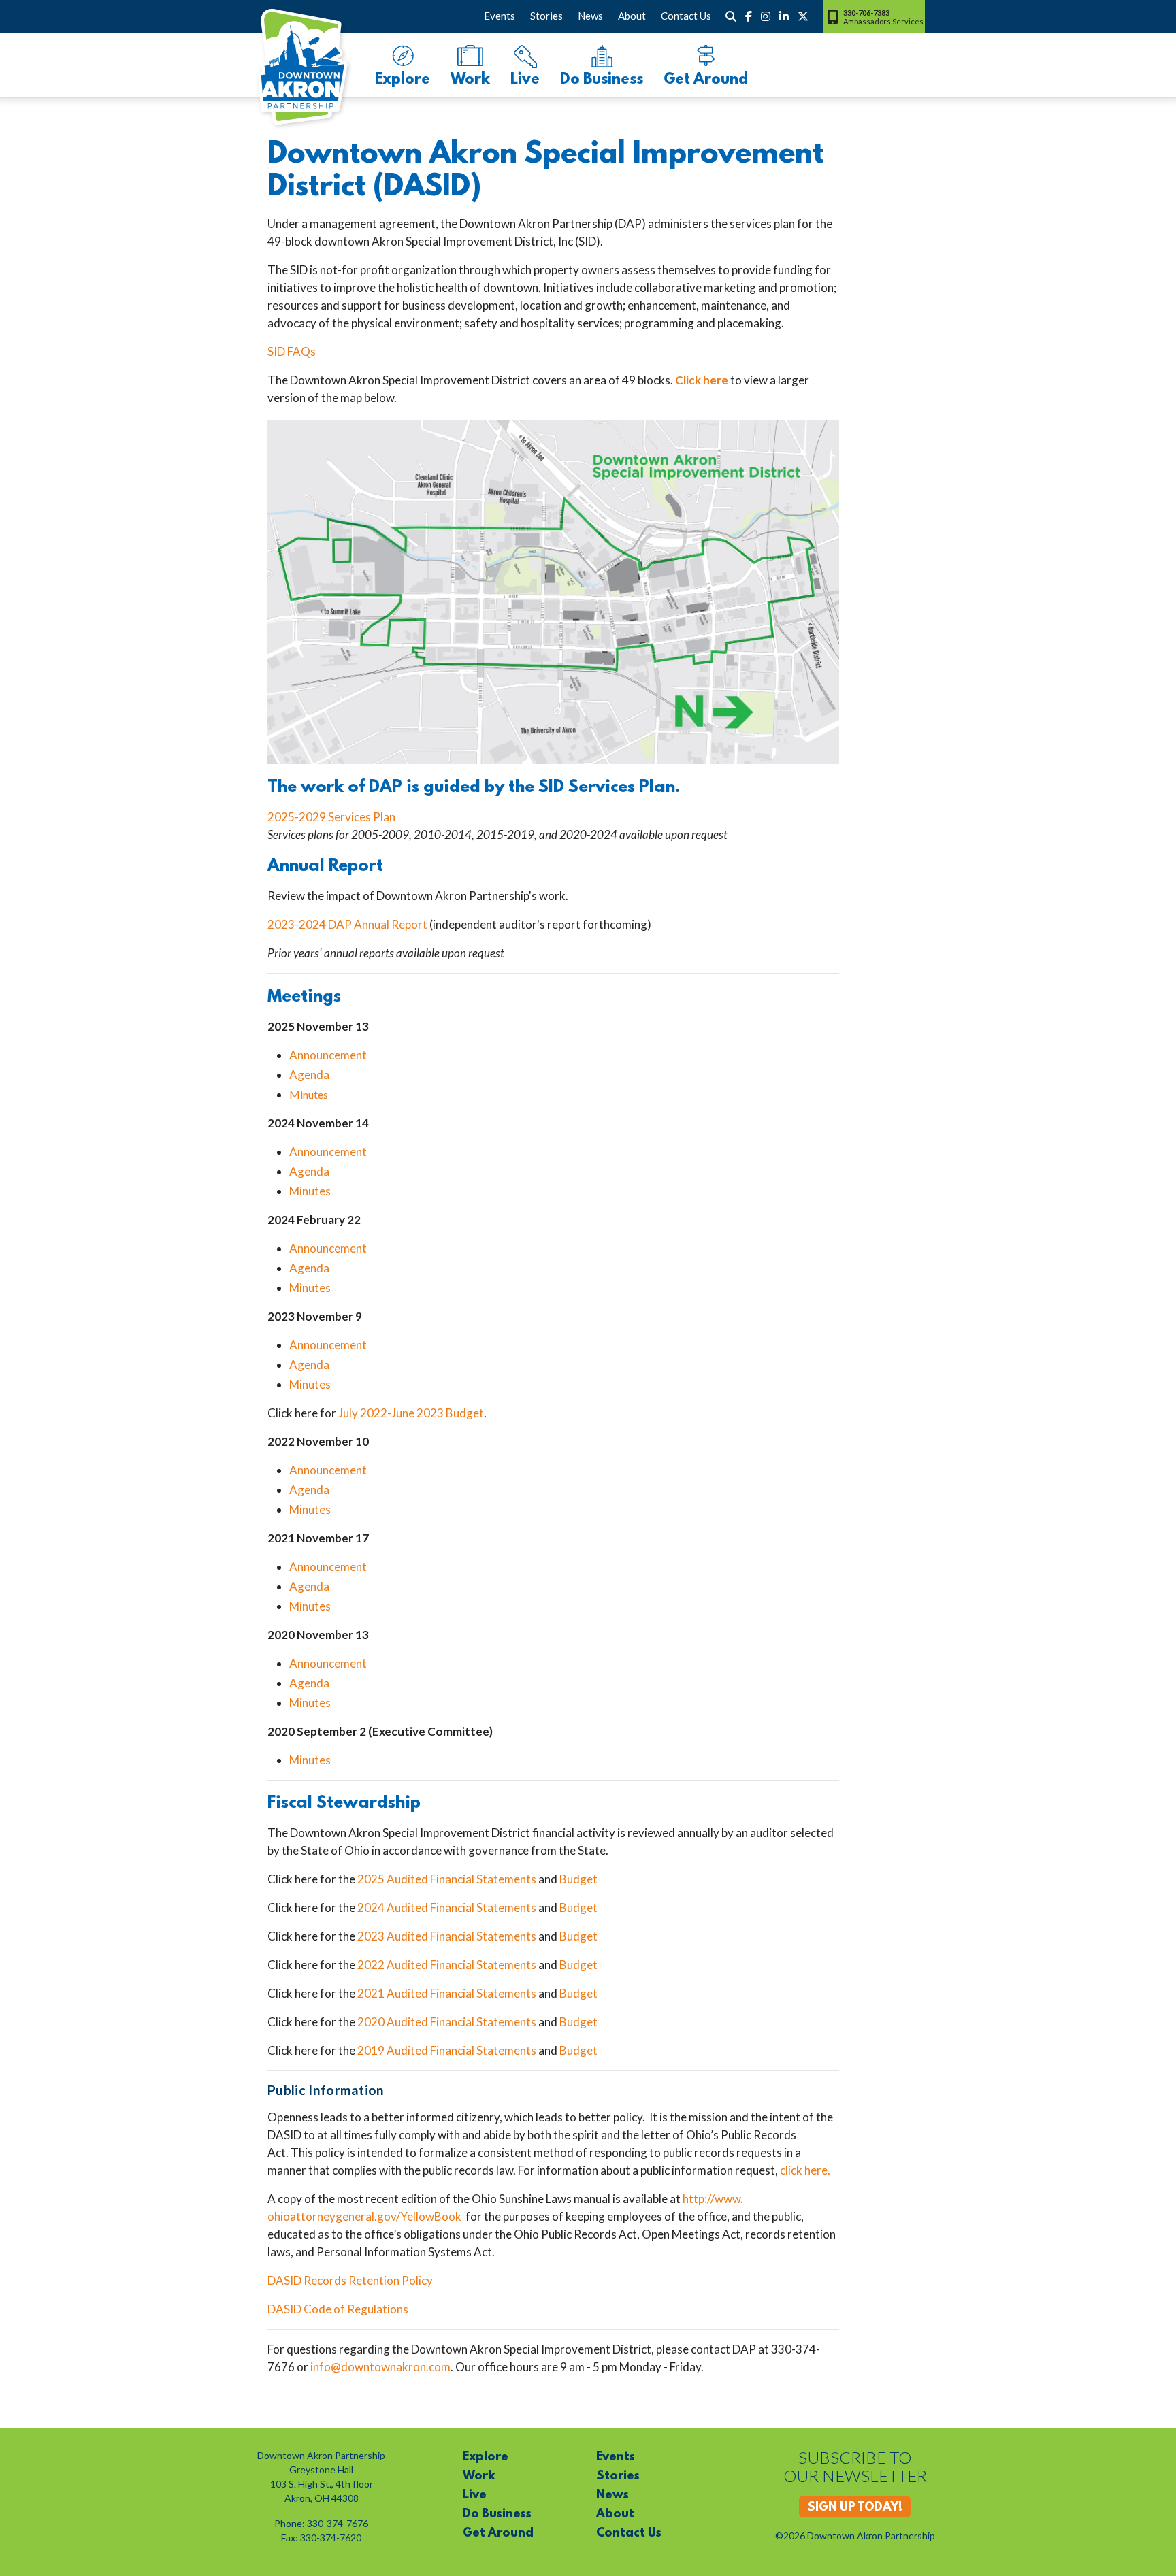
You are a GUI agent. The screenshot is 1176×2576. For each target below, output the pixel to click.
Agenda (309, 1075)
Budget (578, 1879)
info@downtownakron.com (380, 2367)
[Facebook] (749, 16)
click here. (805, 2170)
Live (525, 80)
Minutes (309, 1094)
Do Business (602, 80)
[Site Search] (731, 16)
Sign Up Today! (855, 2508)
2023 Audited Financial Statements (447, 1936)
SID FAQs (292, 351)
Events (500, 16)
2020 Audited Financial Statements (447, 2022)
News (590, 16)
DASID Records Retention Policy (350, 2280)
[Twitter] (803, 16)
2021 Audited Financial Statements (447, 1993)
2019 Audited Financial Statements (447, 2050)
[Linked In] (784, 16)
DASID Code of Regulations (338, 2309)
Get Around (706, 80)
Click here (702, 380)
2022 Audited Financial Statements (447, 1965)
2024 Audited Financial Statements (447, 1908)
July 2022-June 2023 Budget (411, 1413)
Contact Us (686, 16)
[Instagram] (766, 16)
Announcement (328, 1055)
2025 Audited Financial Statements (447, 1879)
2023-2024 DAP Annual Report (347, 924)
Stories (546, 16)
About (632, 16)
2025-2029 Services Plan (331, 817)
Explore (403, 80)
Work (470, 80)
